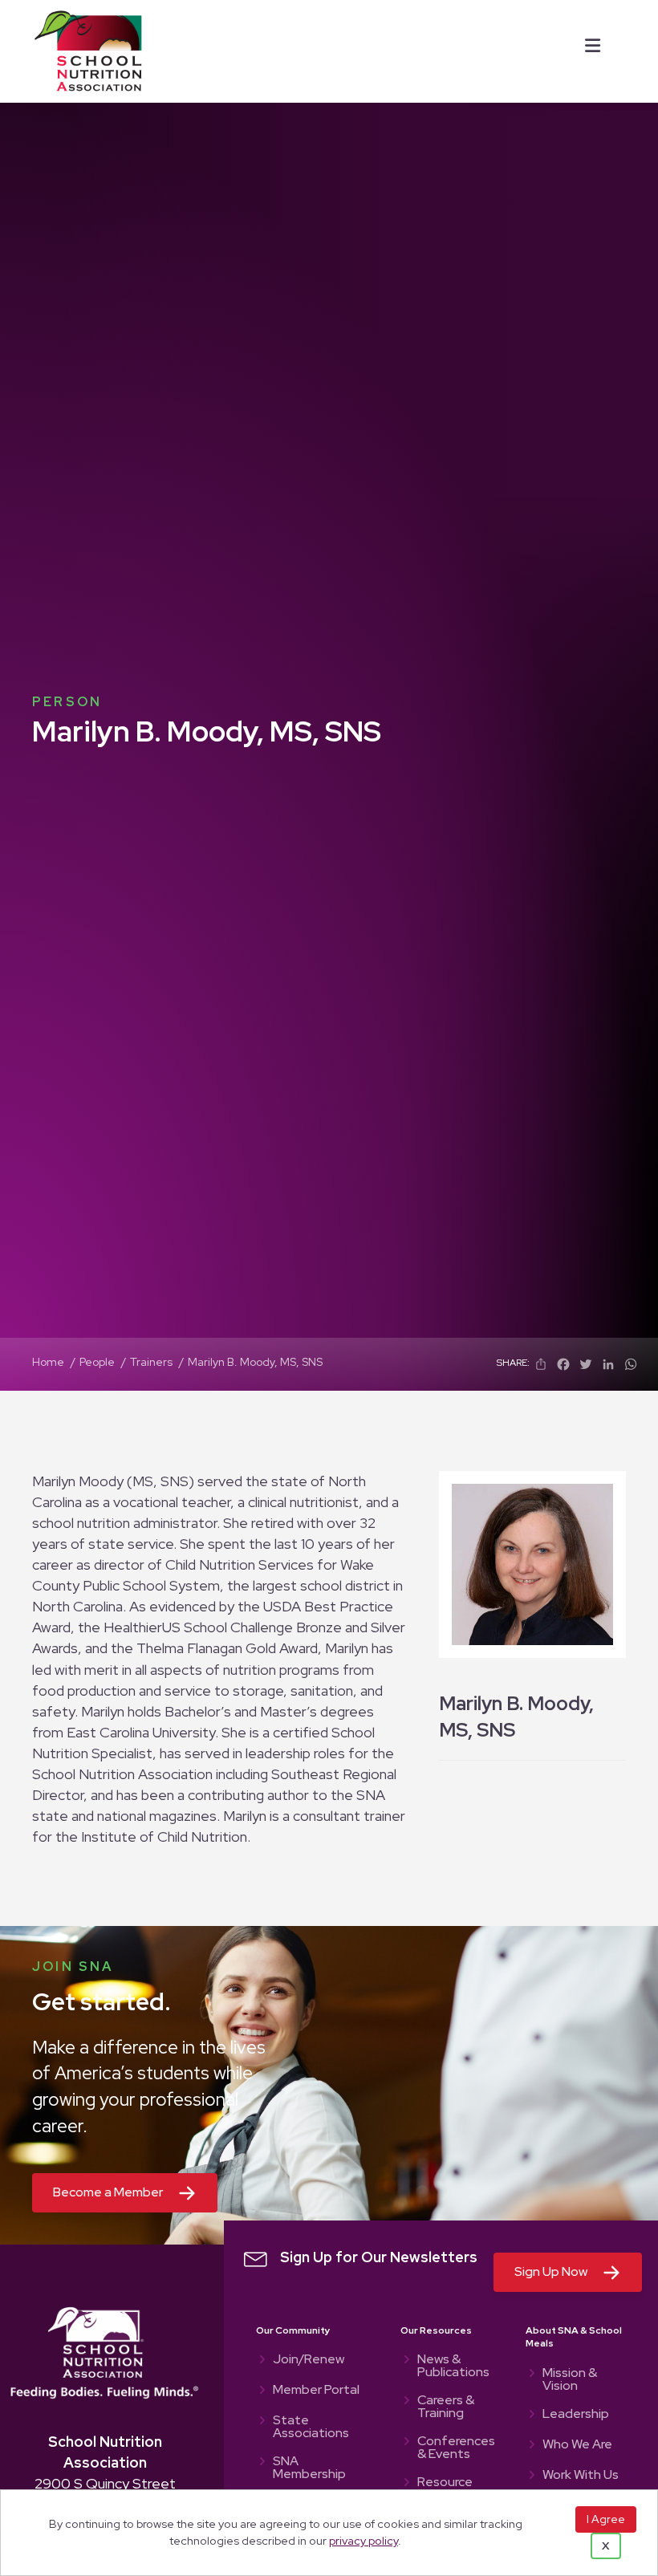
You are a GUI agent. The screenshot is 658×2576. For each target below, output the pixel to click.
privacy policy (364, 2540)
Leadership (576, 2415)
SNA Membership (309, 2468)
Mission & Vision (570, 2380)
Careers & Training (446, 2407)
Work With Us (581, 2476)
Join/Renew (309, 2360)
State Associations (311, 2428)
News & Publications (453, 2367)
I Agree (606, 2519)
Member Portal (316, 2391)
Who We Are (577, 2445)
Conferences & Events (455, 2448)
